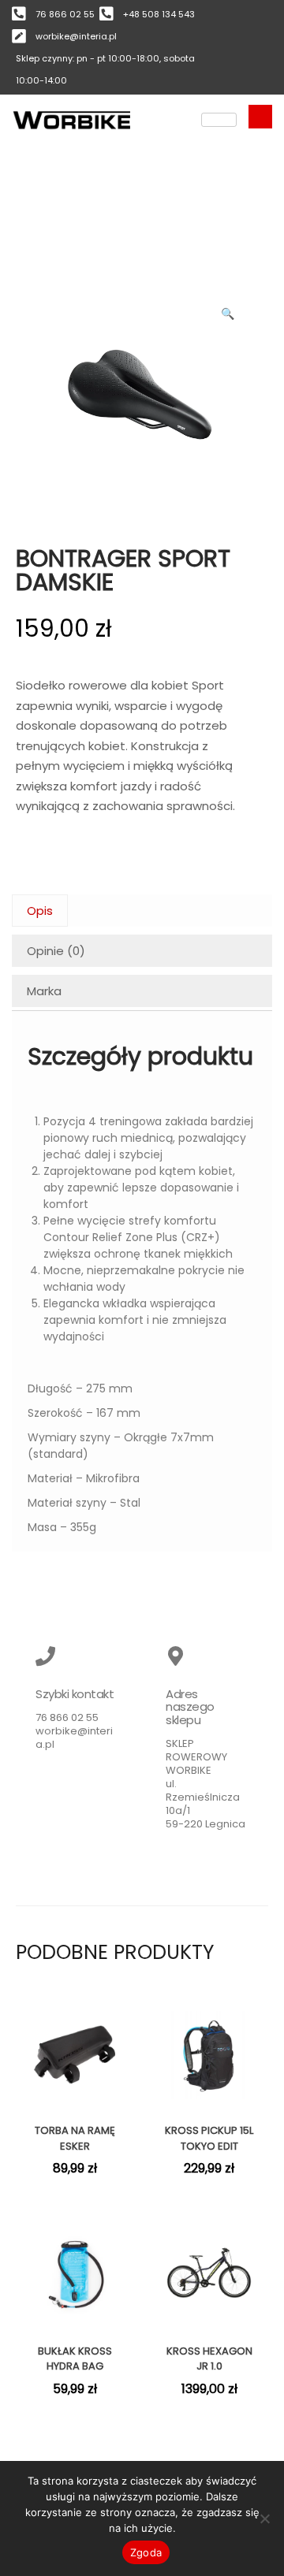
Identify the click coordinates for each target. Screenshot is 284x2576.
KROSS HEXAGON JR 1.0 (209, 2359)
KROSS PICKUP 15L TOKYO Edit (209, 2138)
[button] (229, 310)
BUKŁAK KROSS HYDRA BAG (75, 2359)
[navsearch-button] (260, 117)
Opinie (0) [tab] (56, 951)
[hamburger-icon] (219, 120)
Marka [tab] (44, 991)
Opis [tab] (40, 911)
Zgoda (146, 2552)
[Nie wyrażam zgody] (264, 2518)
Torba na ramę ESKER (75, 2138)
